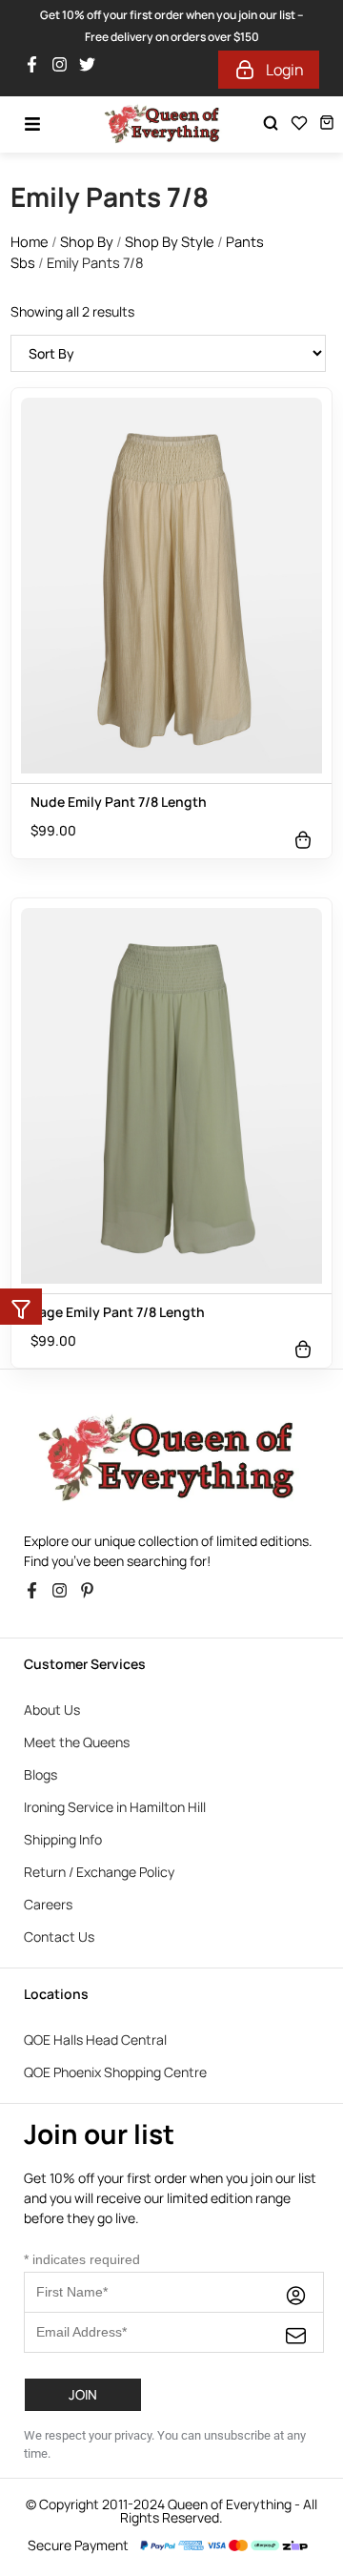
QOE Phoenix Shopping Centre (115, 2072)
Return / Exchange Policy (99, 1872)
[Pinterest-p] (92, 1596)
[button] (21, 1307)
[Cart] (327, 123)
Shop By (87, 241)
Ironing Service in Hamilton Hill (115, 1807)
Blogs (40, 1774)
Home (30, 241)
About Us (52, 1710)
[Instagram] (64, 70)
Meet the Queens (77, 1742)
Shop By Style (170, 241)
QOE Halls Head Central (95, 2040)
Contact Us (59, 1937)
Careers (48, 1904)
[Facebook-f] (37, 70)
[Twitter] (92, 70)
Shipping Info (63, 1839)
